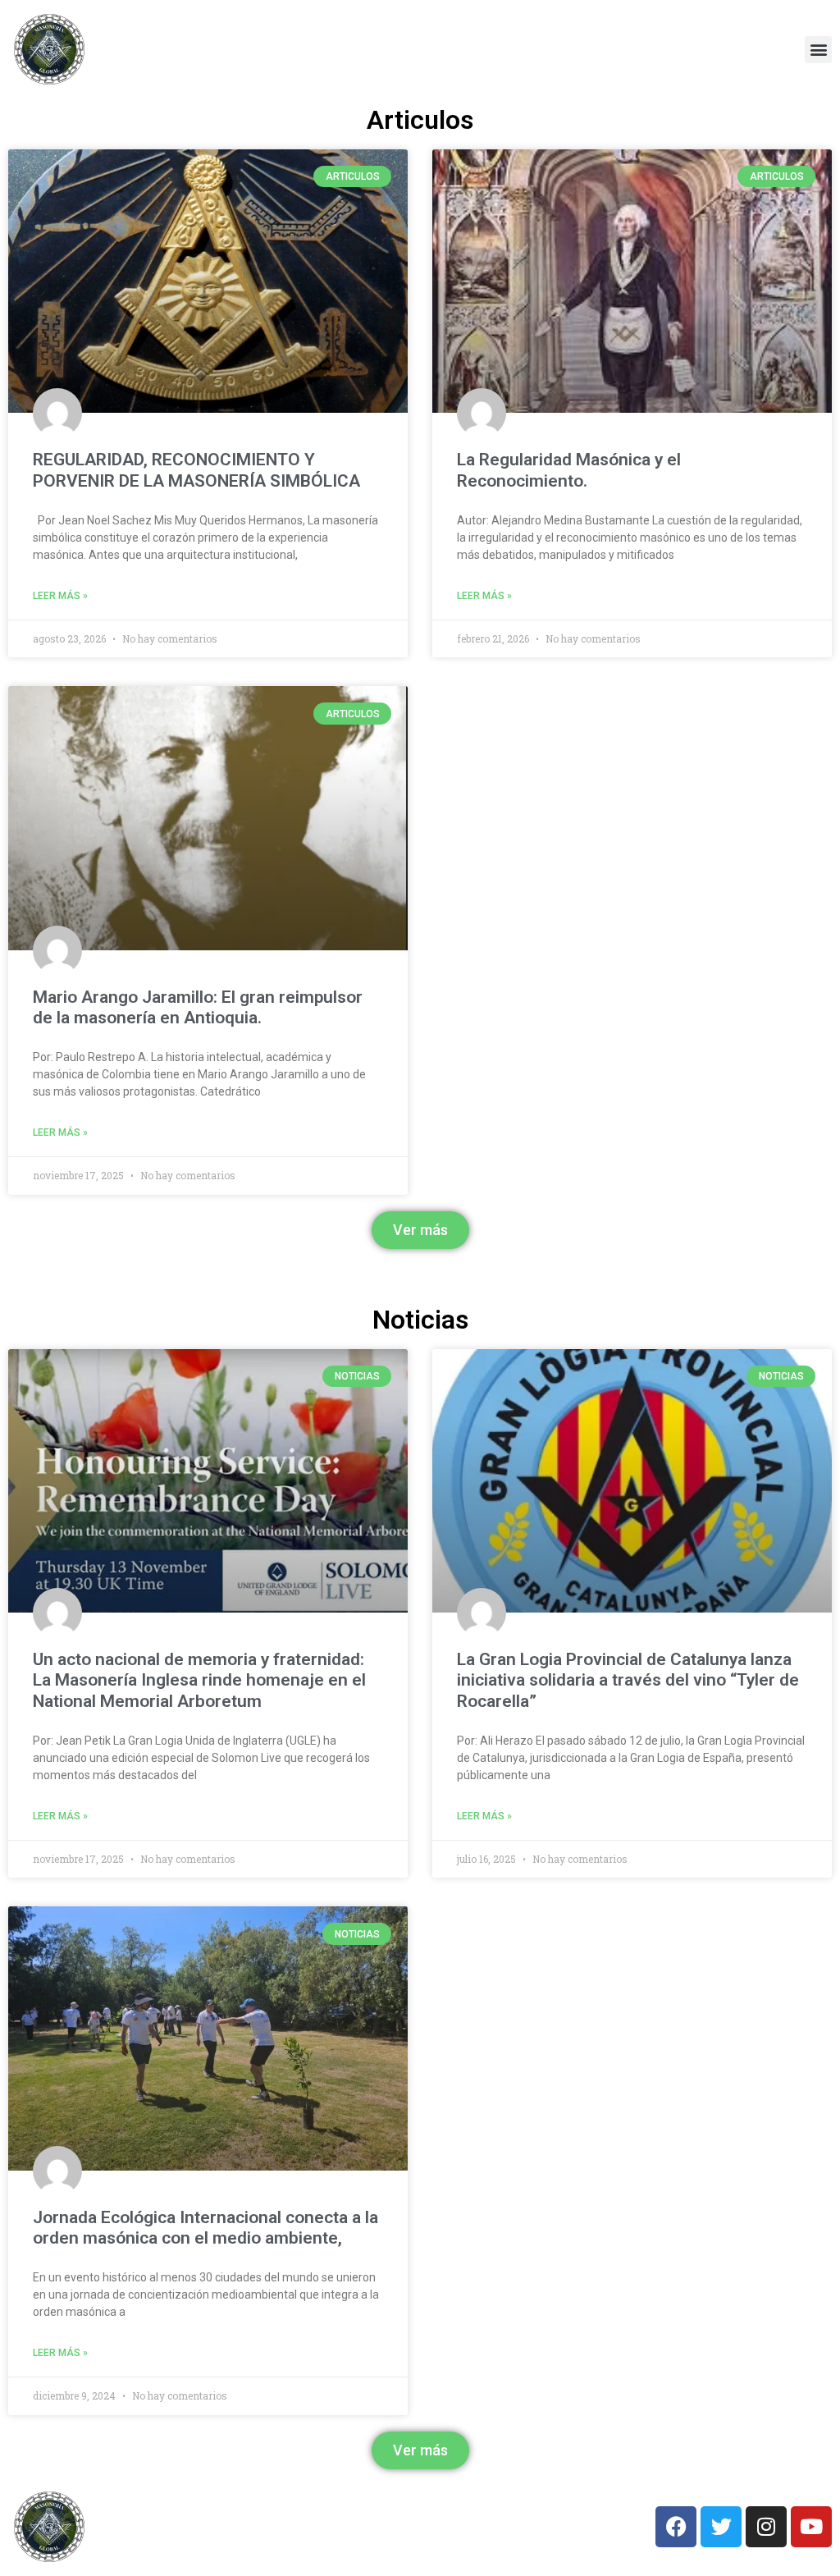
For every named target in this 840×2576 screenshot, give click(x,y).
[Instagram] (766, 2527)
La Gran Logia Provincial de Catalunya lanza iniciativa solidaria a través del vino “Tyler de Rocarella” (628, 1680)
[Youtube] (811, 2527)
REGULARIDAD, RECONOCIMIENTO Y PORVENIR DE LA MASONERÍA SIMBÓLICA (196, 470)
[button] (818, 50)
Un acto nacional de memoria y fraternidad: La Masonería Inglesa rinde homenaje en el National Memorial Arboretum (199, 1680)
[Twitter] (721, 2527)
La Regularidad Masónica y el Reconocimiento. (569, 470)
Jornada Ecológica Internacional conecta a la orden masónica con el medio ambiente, (205, 2228)
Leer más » (60, 596)
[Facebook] (676, 2527)
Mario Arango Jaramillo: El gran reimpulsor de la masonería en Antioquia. (198, 1007)
